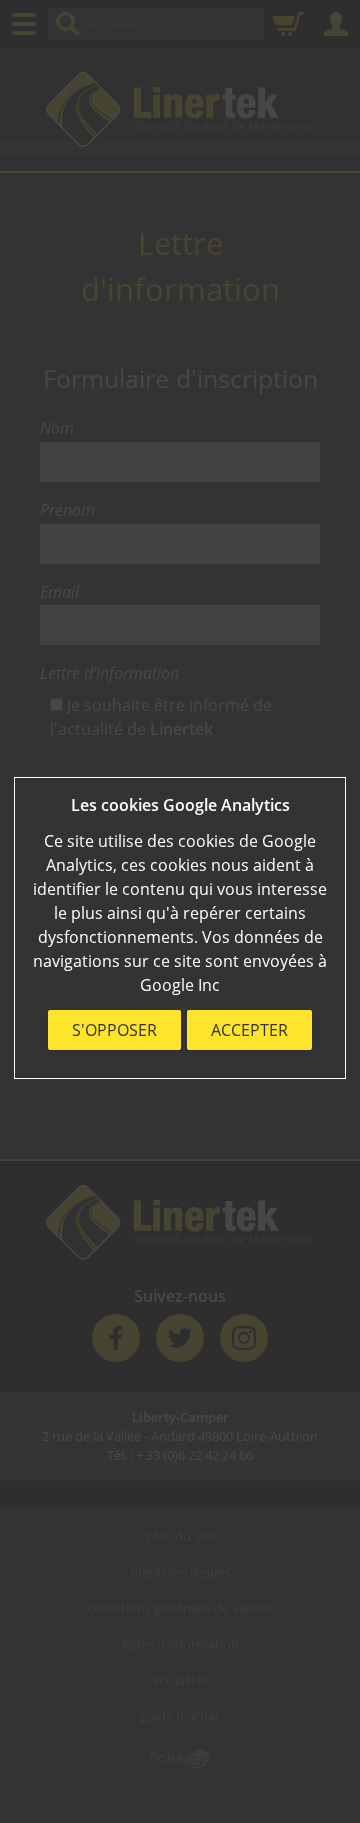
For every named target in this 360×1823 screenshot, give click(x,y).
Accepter (249, 1030)
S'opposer (114, 1030)
